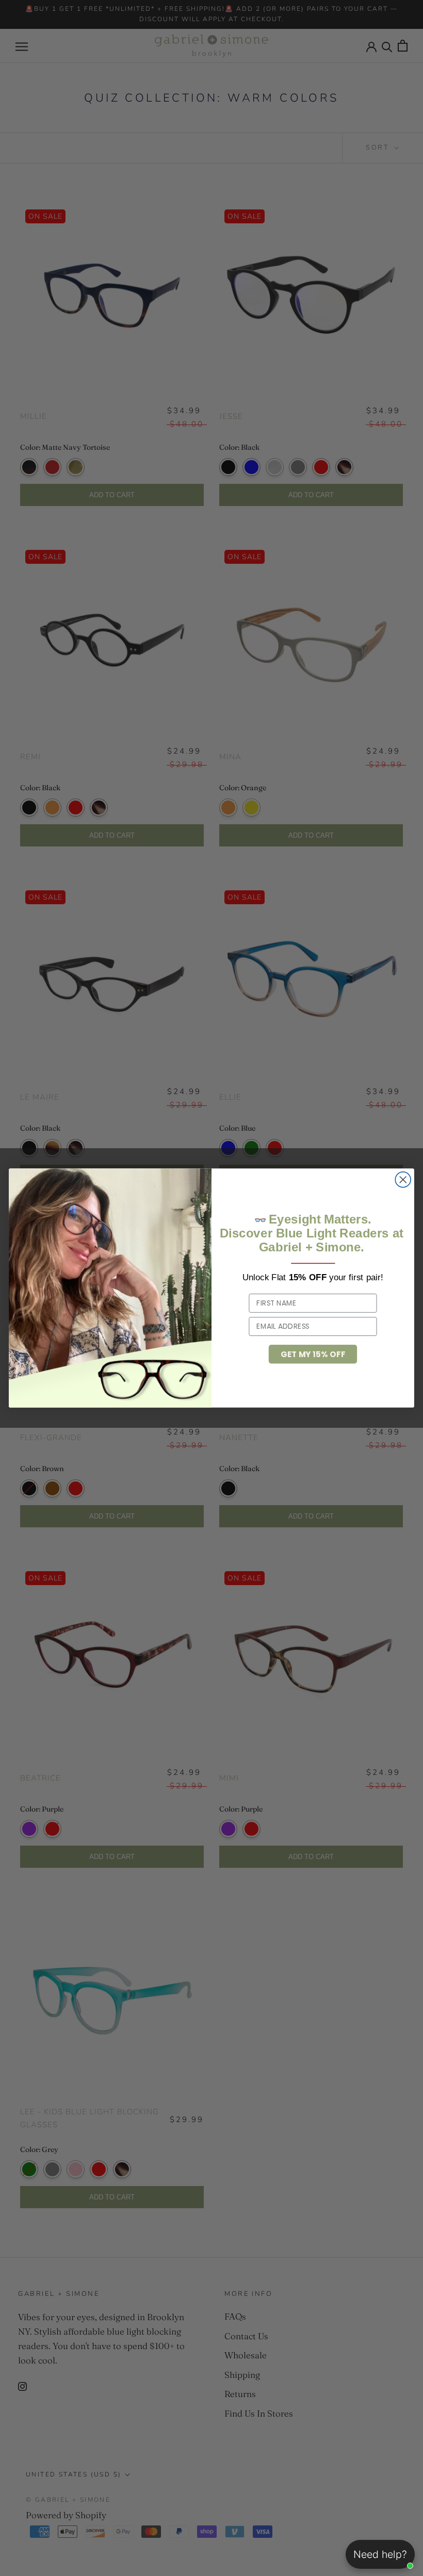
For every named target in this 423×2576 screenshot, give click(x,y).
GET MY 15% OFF (313, 1354)
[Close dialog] (403, 1180)
